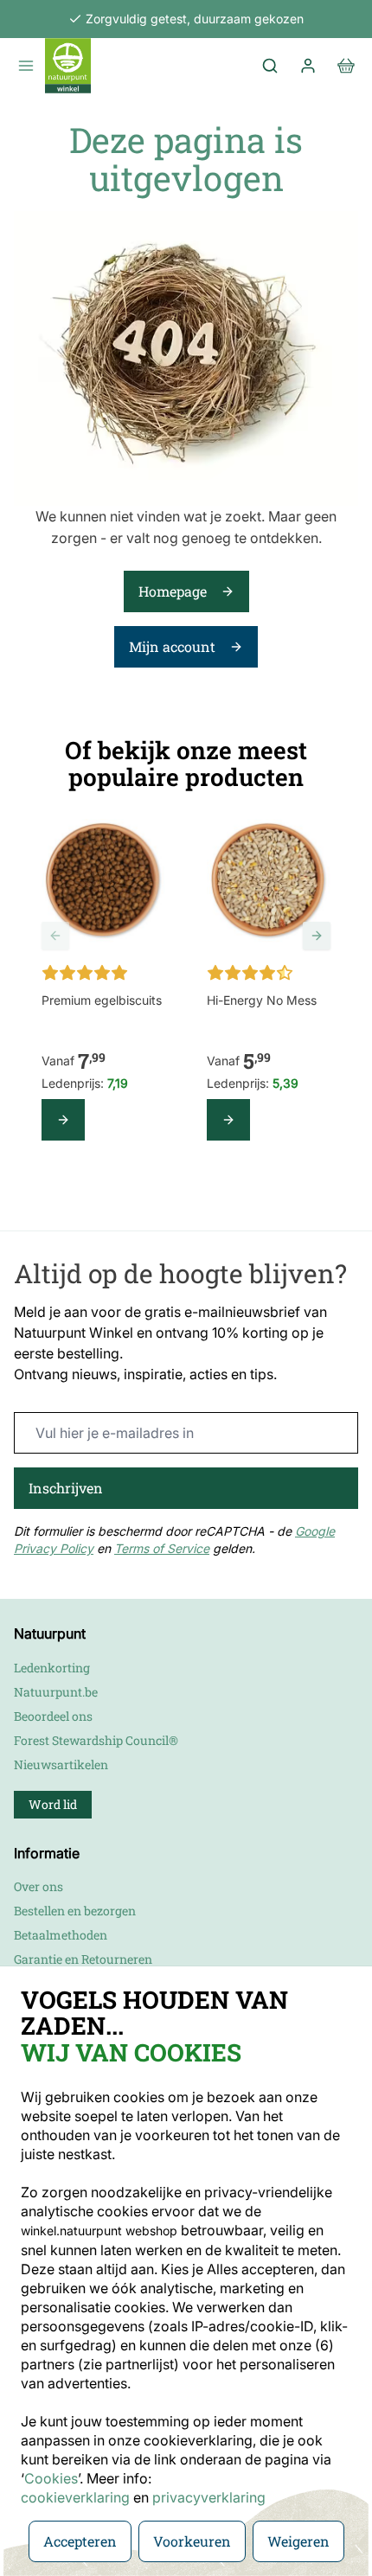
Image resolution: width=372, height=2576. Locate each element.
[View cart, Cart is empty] (346, 66)
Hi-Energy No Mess (262, 1000)
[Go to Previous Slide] (55, 936)
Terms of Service (162, 1548)
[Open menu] (26, 66)
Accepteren (80, 2541)
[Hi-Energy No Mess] (269, 881)
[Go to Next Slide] (317, 936)
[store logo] (68, 66)
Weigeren (298, 2541)
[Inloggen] (308, 66)
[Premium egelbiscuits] (103, 881)
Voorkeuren (192, 2541)
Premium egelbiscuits (102, 1000)
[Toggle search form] (270, 66)
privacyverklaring (209, 2497)
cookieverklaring (77, 2497)
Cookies (51, 2478)
